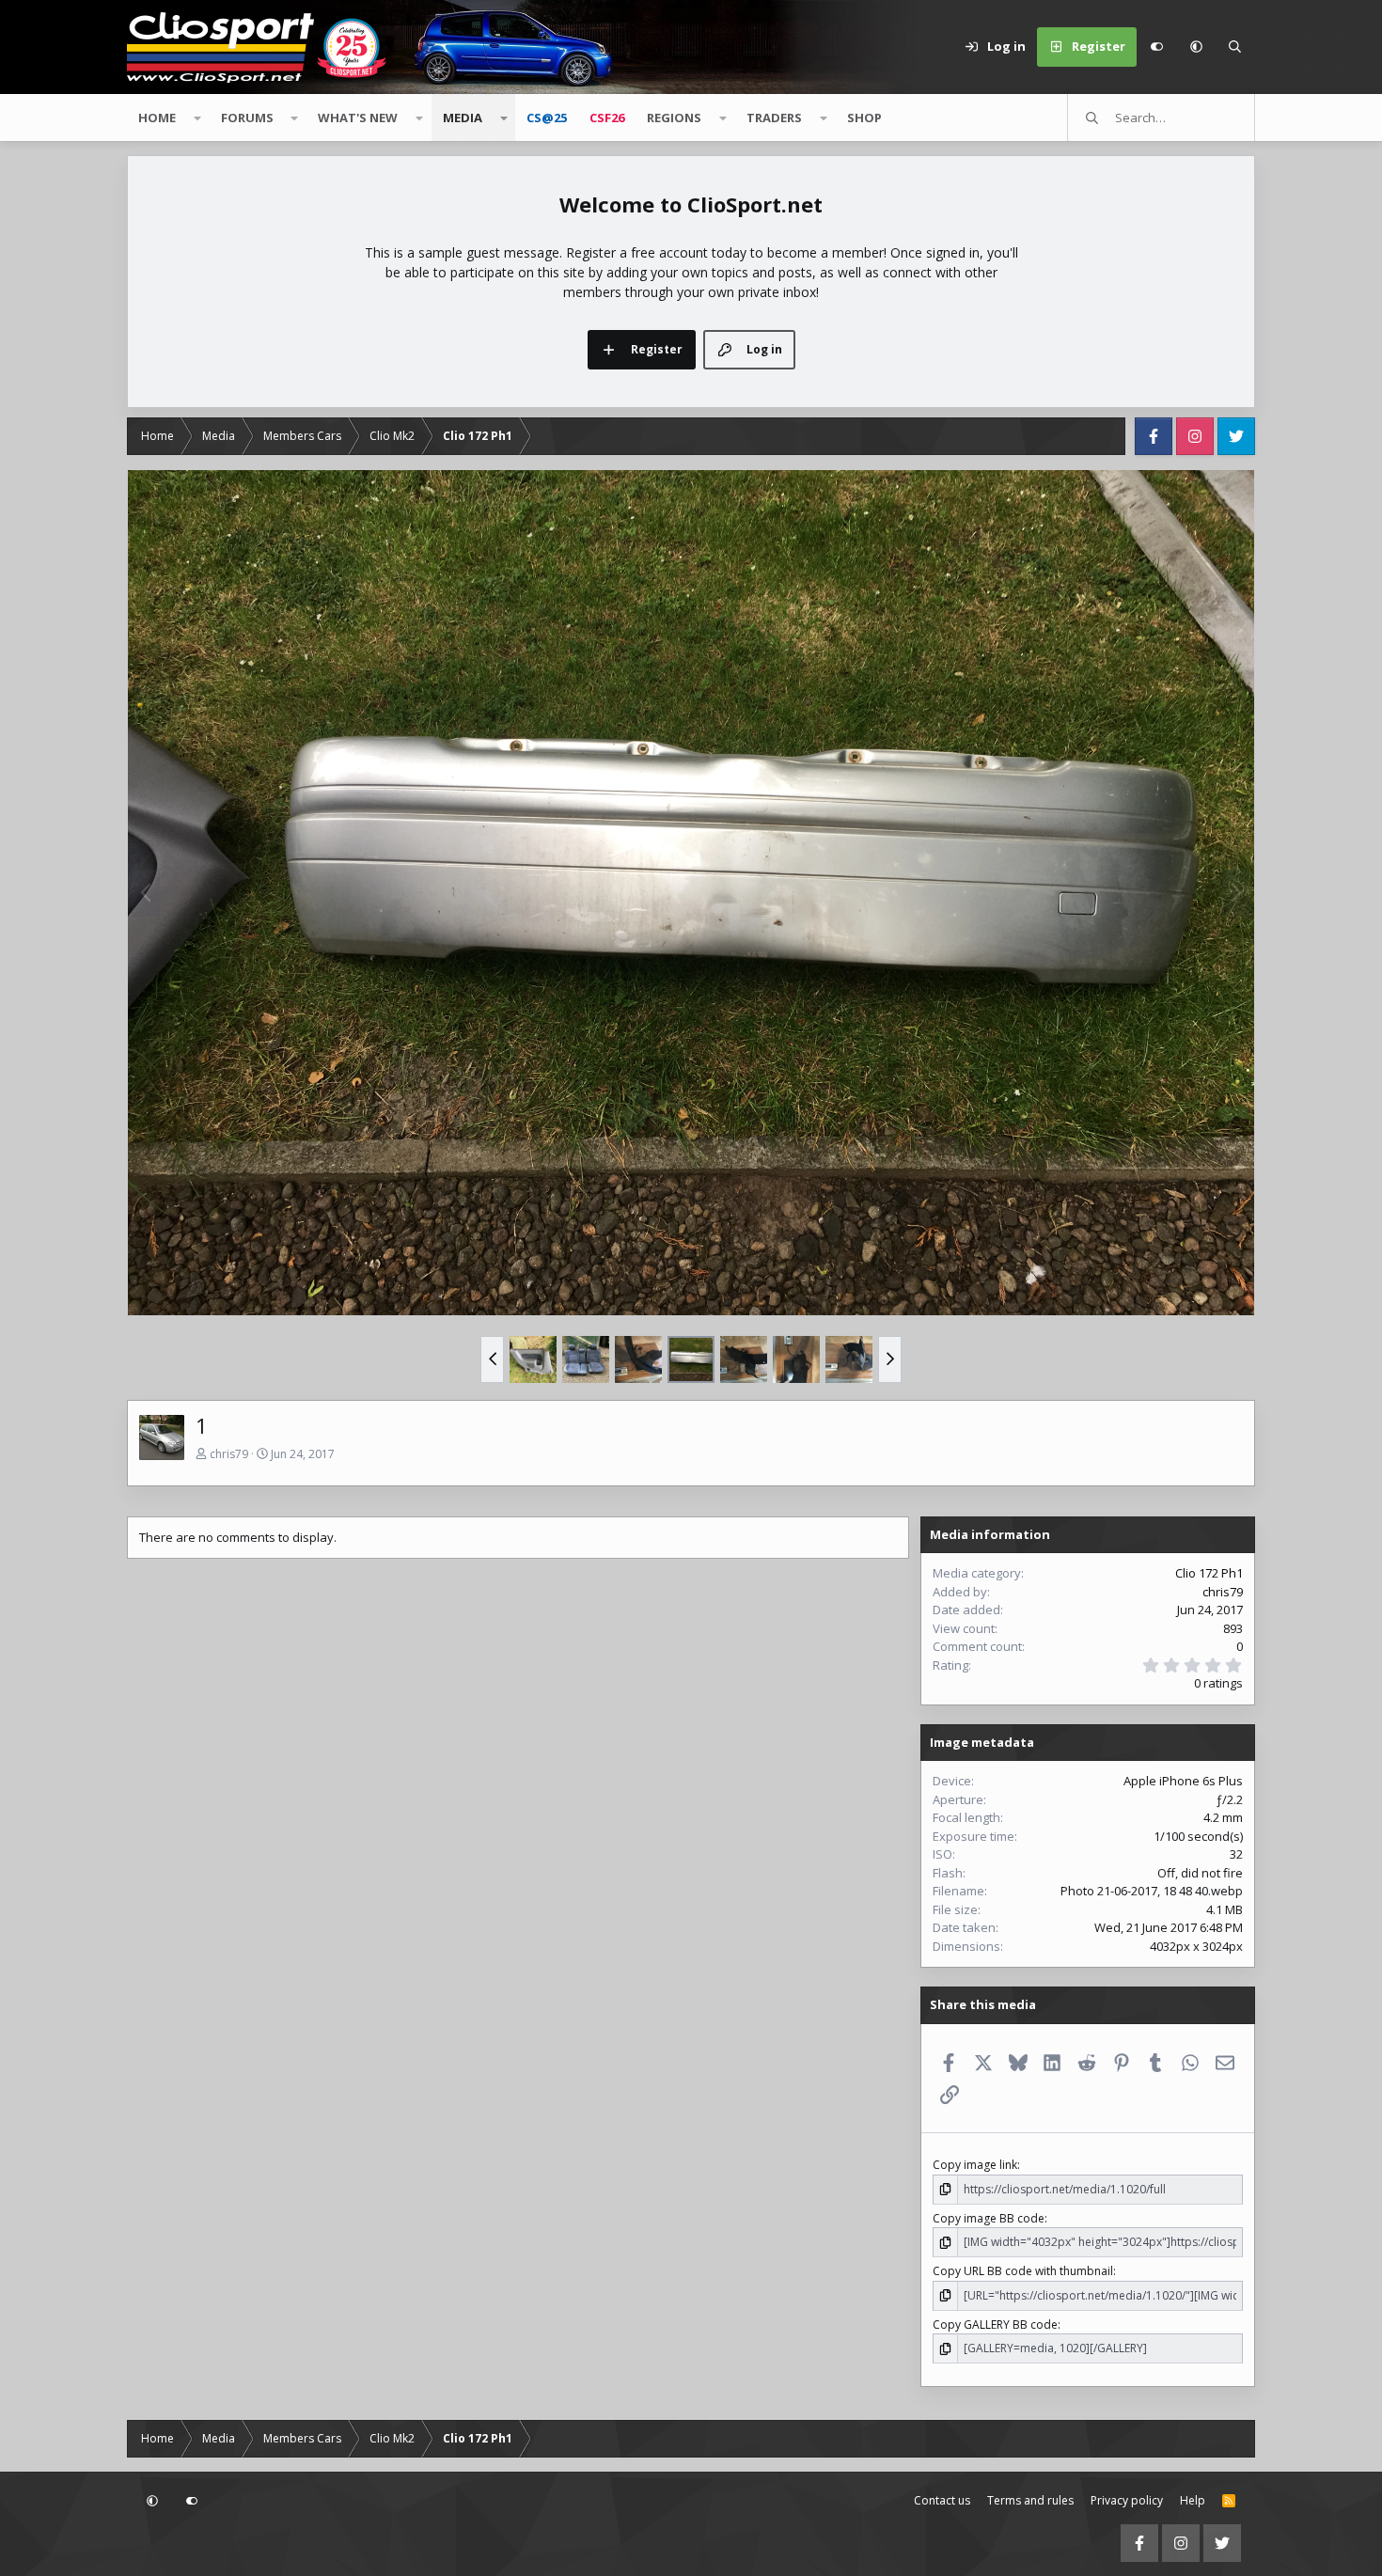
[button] (1196, 47)
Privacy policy (1127, 2500)
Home (157, 118)
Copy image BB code (989, 2218)
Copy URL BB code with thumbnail (1023, 2271)
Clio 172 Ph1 (1209, 1573)
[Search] (1235, 47)
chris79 (229, 1454)
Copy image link (975, 2165)
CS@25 (547, 118)
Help (1193, 2500)
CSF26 (607, 118)
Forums (247, 118)
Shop (864, 118)
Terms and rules (1030, 2500)
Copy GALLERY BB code (995, 2325)
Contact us (942, 2500)
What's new (358, 118)
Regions (674, 118)
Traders (774, 118)
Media (463, 118)
